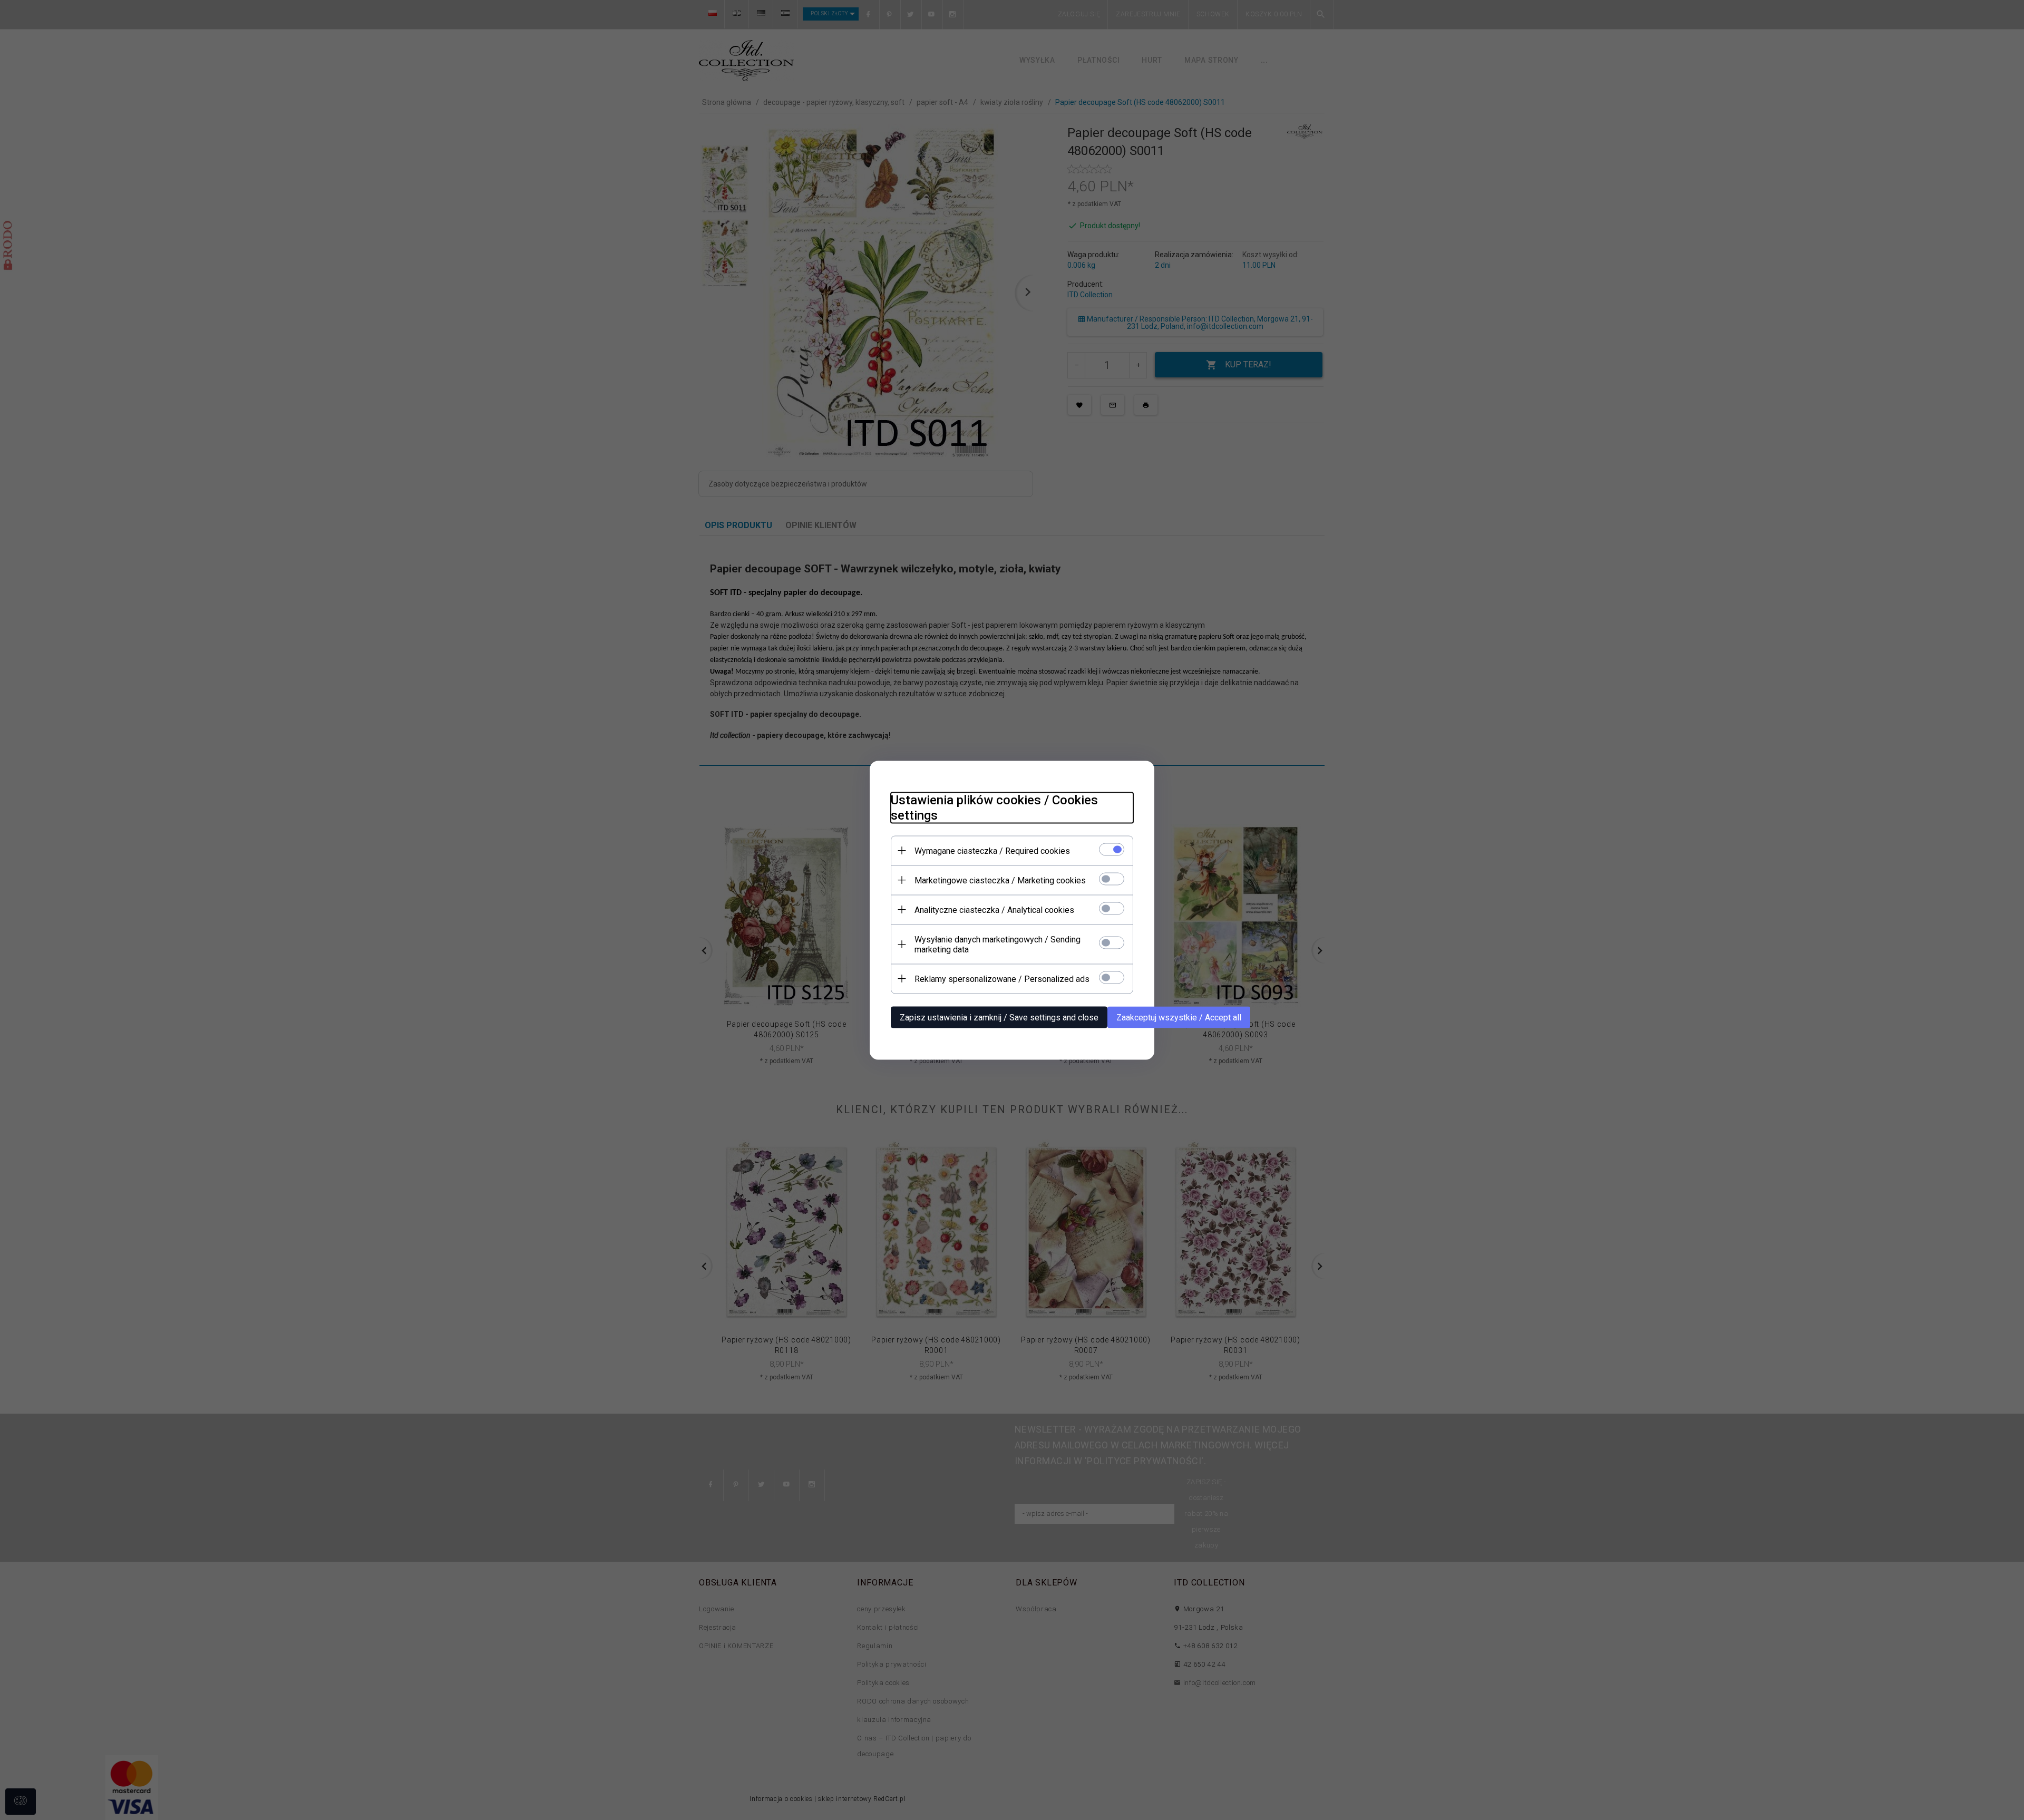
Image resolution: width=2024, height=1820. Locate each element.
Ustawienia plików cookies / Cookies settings (994, 807)
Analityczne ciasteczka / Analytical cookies (994, 909)
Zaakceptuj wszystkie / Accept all (1179, 1017)
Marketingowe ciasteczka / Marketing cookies (1000, 880)
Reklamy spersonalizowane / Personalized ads (1002, 979)
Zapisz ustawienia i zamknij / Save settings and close (999, 1017)
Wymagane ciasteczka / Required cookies (992, 850)
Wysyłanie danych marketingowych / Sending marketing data (998, 944)
